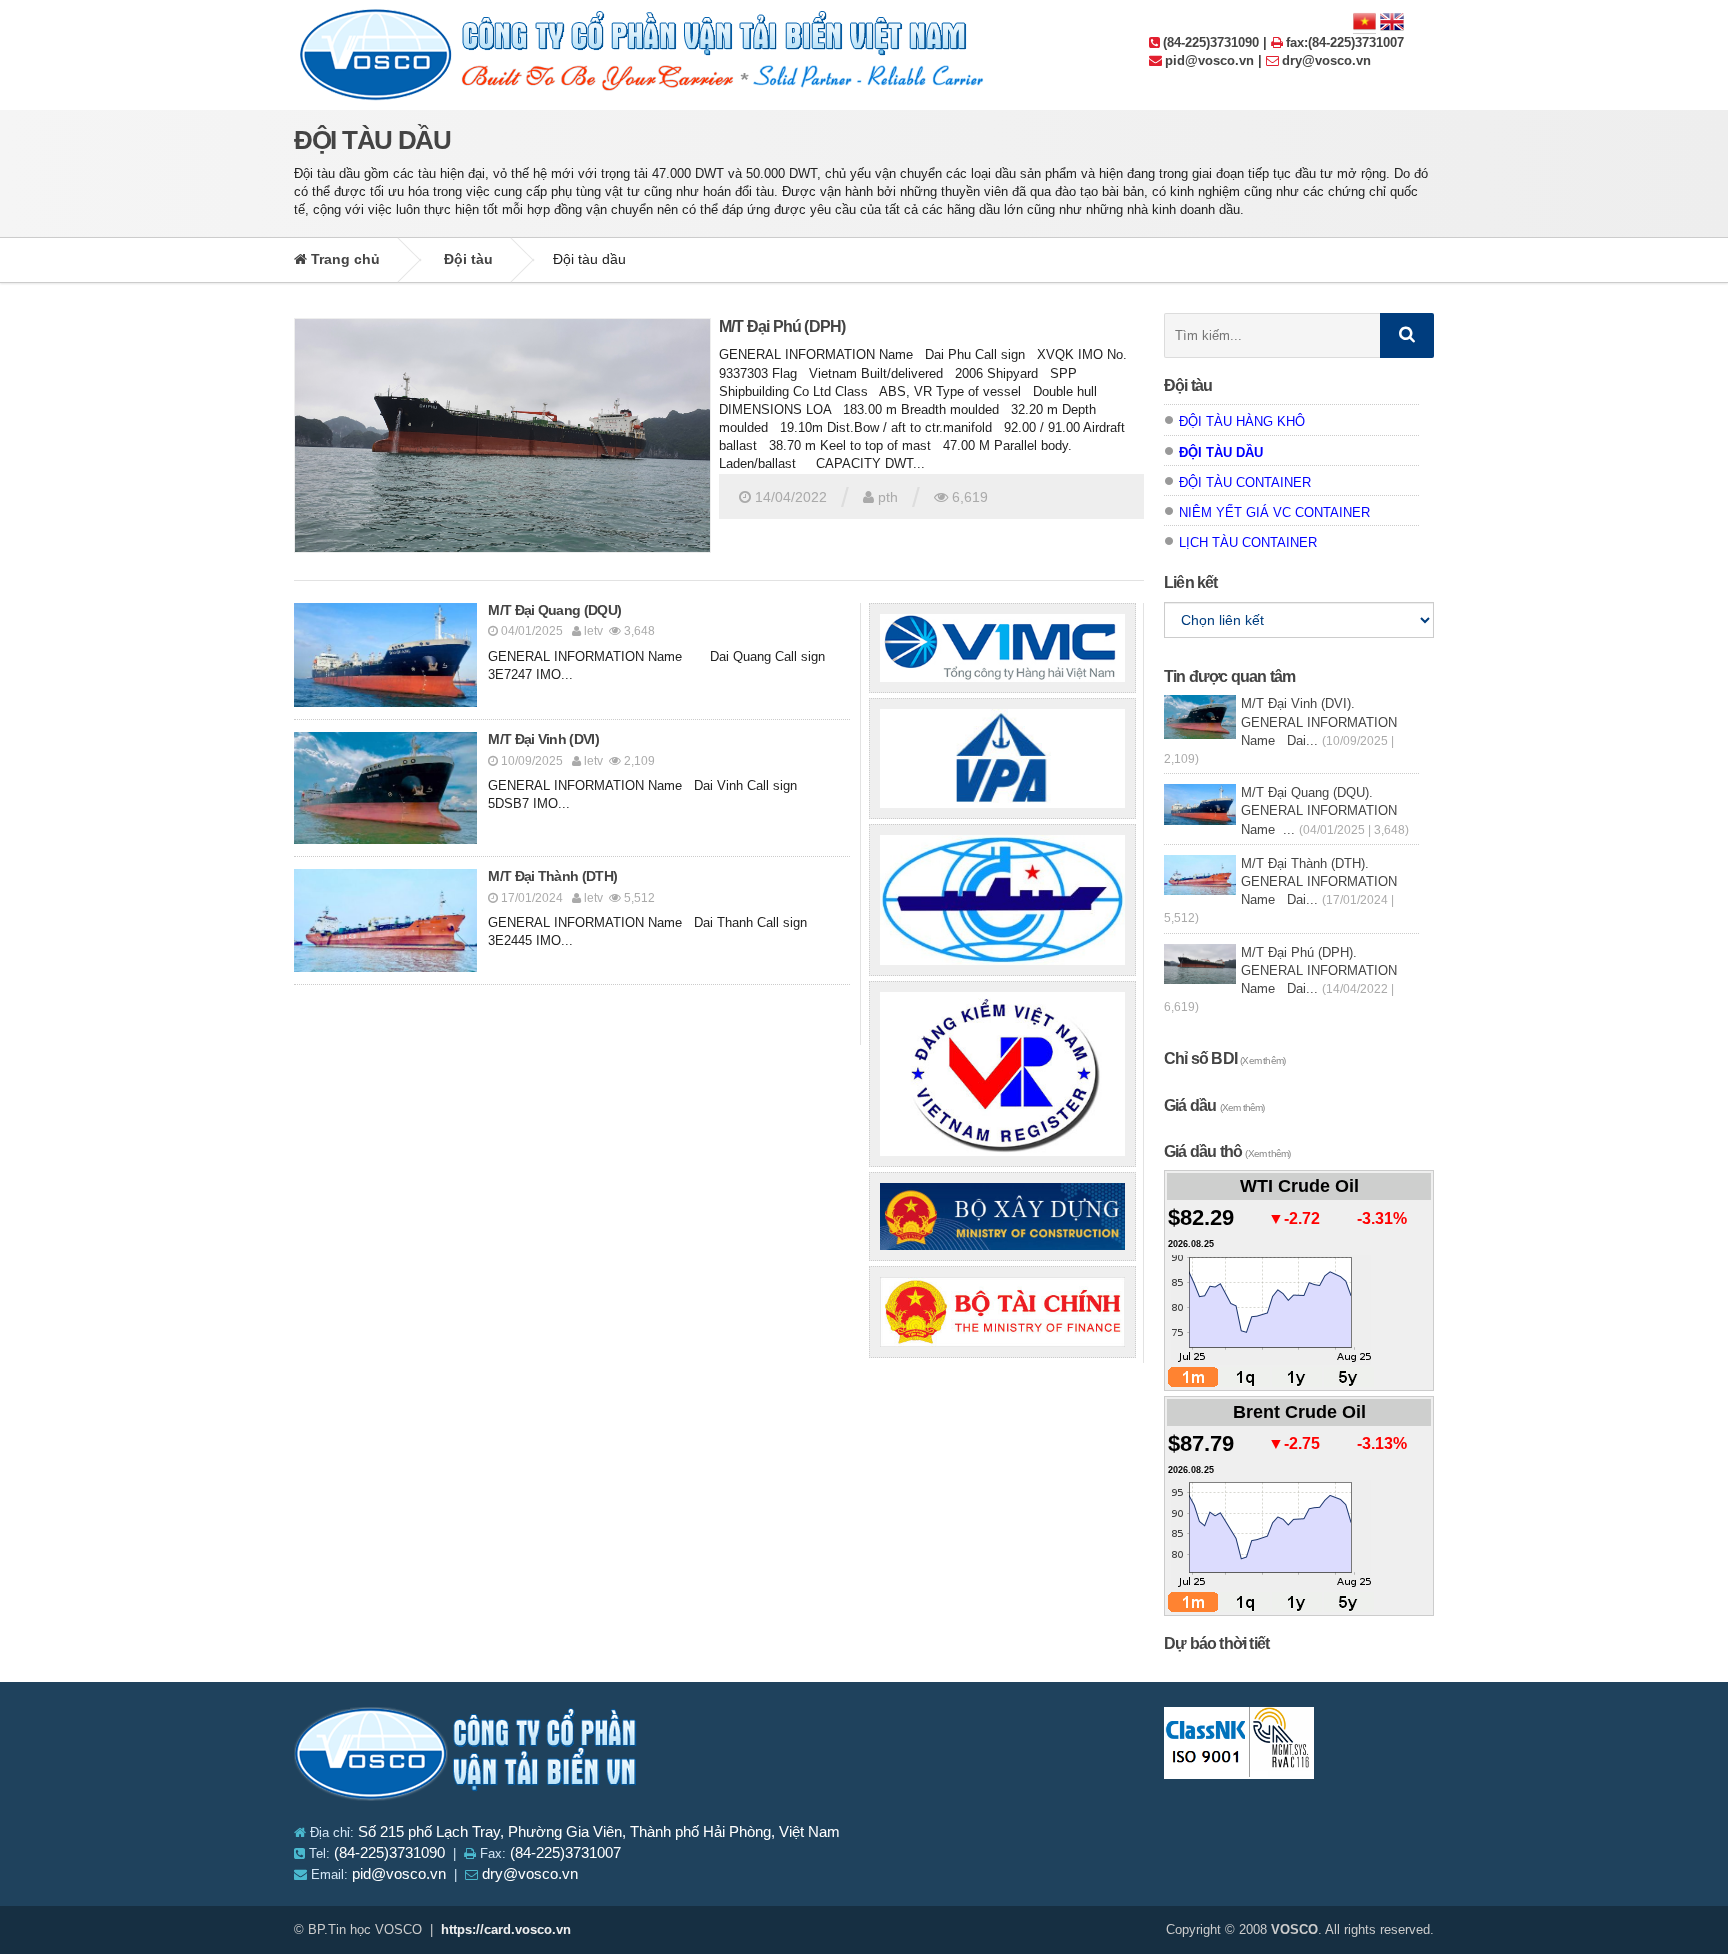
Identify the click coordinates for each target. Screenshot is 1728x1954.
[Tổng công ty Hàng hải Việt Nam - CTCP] (1002, 648)
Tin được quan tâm (1229, 676)
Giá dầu (1214, 1105)
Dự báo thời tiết (1216, 1643)
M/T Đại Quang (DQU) (554, 610)
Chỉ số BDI (1224, 1058)
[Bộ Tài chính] (1002, 1312)
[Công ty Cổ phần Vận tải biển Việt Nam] (467, 1757)
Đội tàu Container (1245, 482)
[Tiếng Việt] (1364, 20)
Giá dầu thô (1227, 1151)
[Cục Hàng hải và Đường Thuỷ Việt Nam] (1002, 900)
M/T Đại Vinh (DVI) (543, 739)
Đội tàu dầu (1221, 452)
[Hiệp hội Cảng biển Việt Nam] (1002, 758)
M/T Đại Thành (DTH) (552, 876)
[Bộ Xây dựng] (1002, 1216)
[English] (1392, 20)
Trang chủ (343, 259)
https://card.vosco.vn (506, 1929)
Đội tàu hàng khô (1242, 421)
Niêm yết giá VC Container (1274, 512)
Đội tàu (468, 259)
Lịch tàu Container (1248, 542)
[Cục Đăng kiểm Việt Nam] (1002, 1074)
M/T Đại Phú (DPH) (782, 326)
